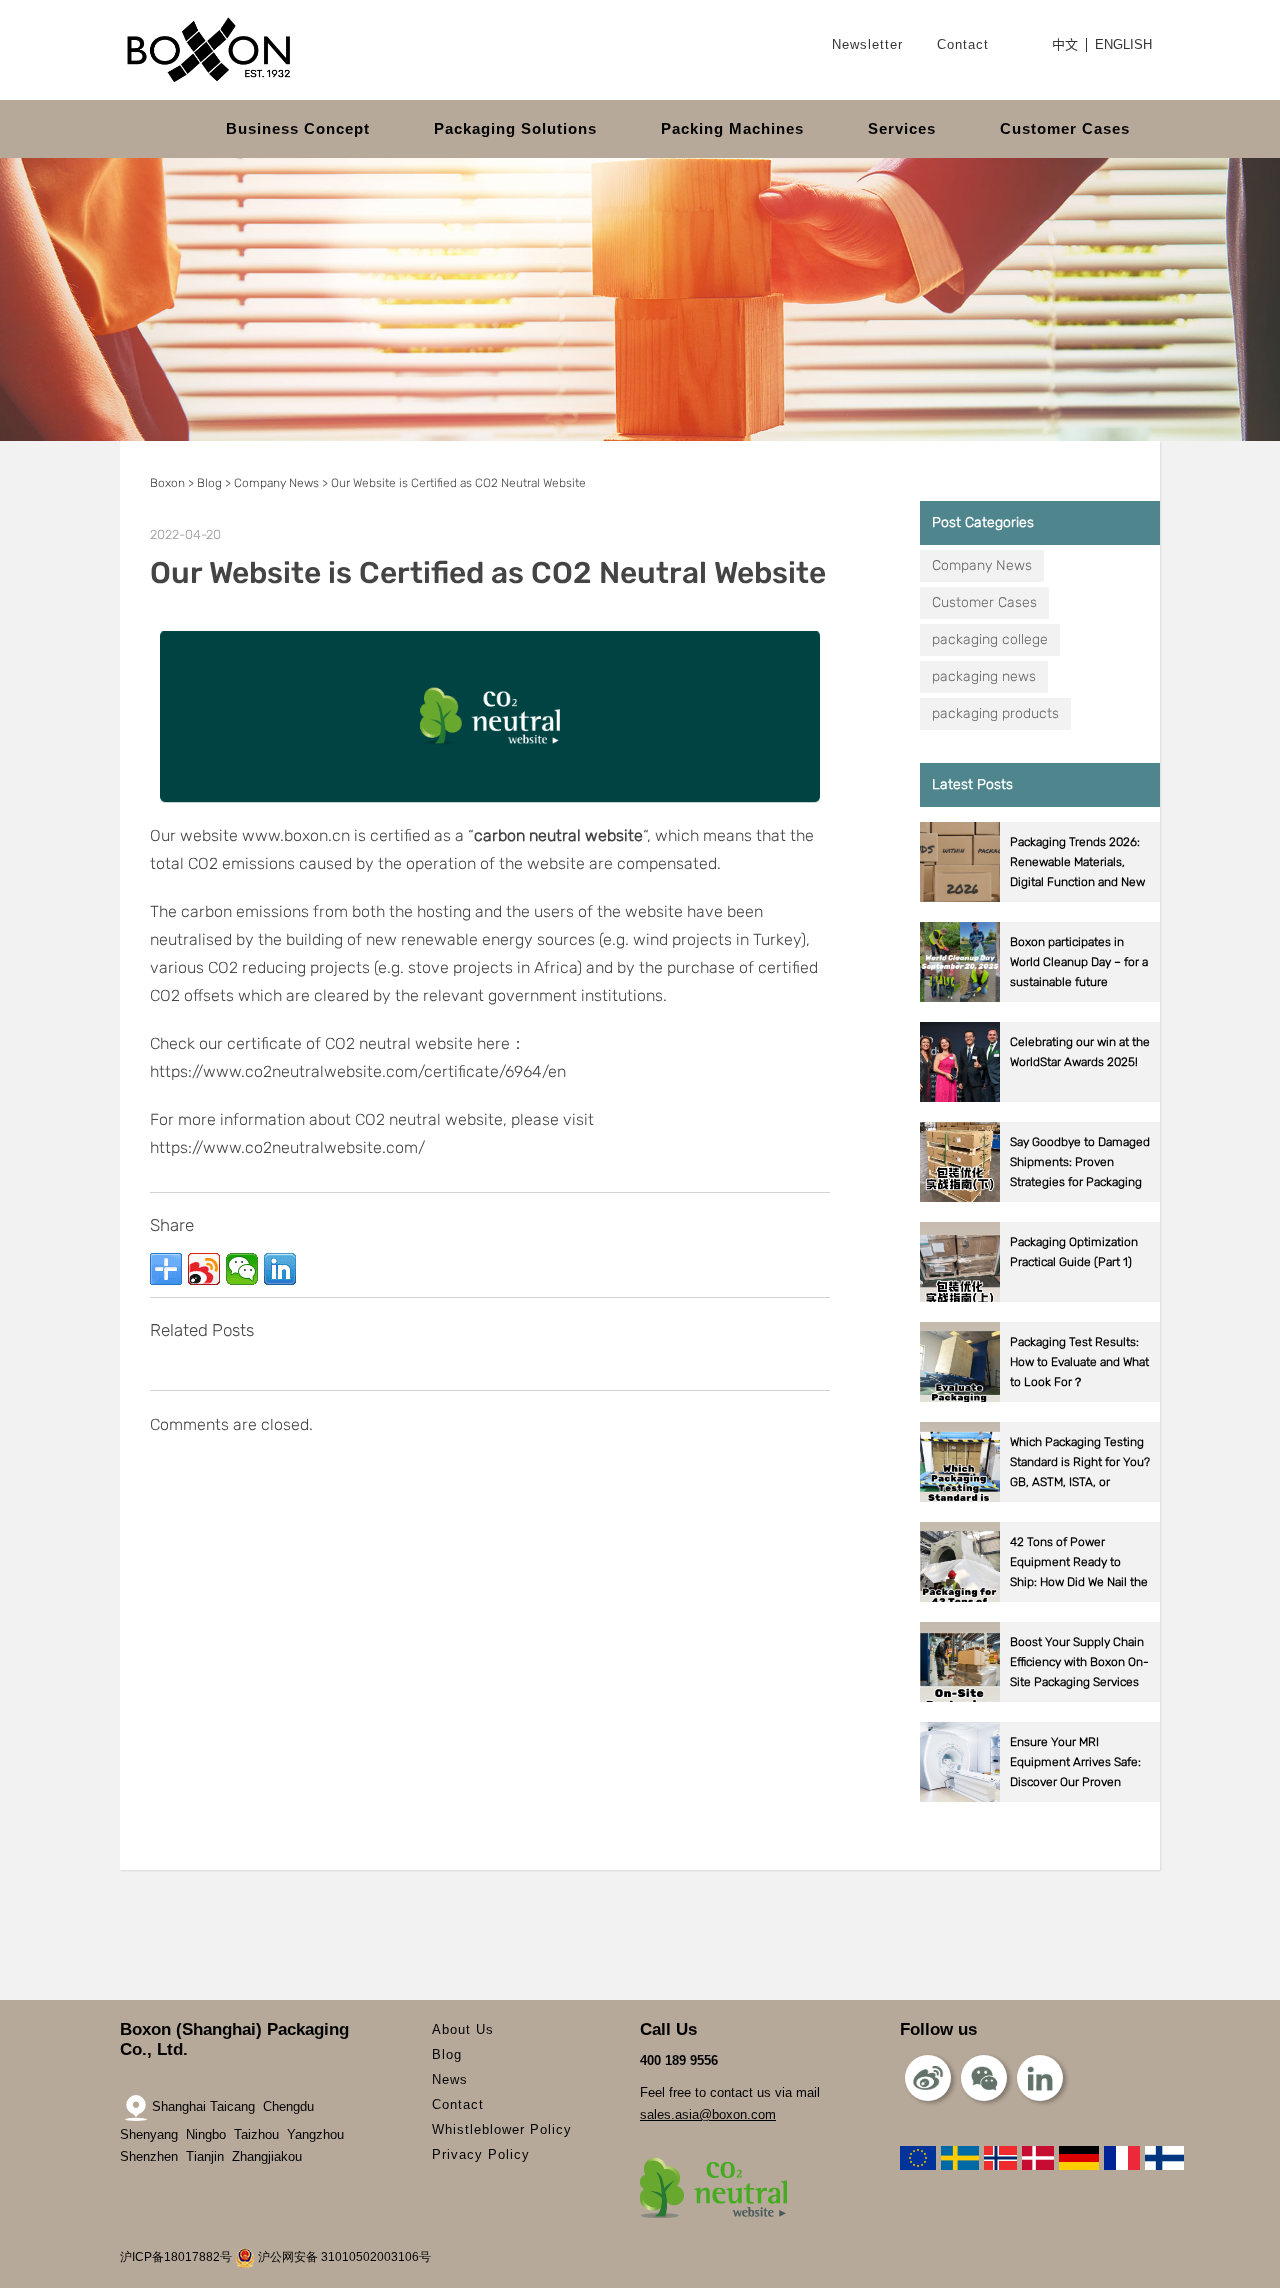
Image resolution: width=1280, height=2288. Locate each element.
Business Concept (298, 128)
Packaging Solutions (515, 128)
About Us (463, 2029)
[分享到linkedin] (280, 1269)
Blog (447, 2054)
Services (902, 128)
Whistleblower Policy (502, 2129)
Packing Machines (732, 128)
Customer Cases (1065, 128)
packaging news (984, 676)
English (1123, 45)
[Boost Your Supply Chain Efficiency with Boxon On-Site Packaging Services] (1040, 1697)
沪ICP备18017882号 (176, 2257)
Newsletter (867, 44)
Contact (963, 44)
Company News (982, 565)
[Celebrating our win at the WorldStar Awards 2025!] (1040, 1097)
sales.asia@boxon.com (708, 2114)
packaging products (995, 713)
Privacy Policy (481, 2154)
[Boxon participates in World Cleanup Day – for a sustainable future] (1040, 997)
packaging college (990, 639)
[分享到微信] (242, 1269)
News (450, 2079)
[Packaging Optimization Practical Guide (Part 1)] (1040, 1297)
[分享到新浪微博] (204, 1269)
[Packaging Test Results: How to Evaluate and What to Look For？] (1040, 1397)
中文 (1065, 45)
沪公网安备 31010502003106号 (343, 2257)
